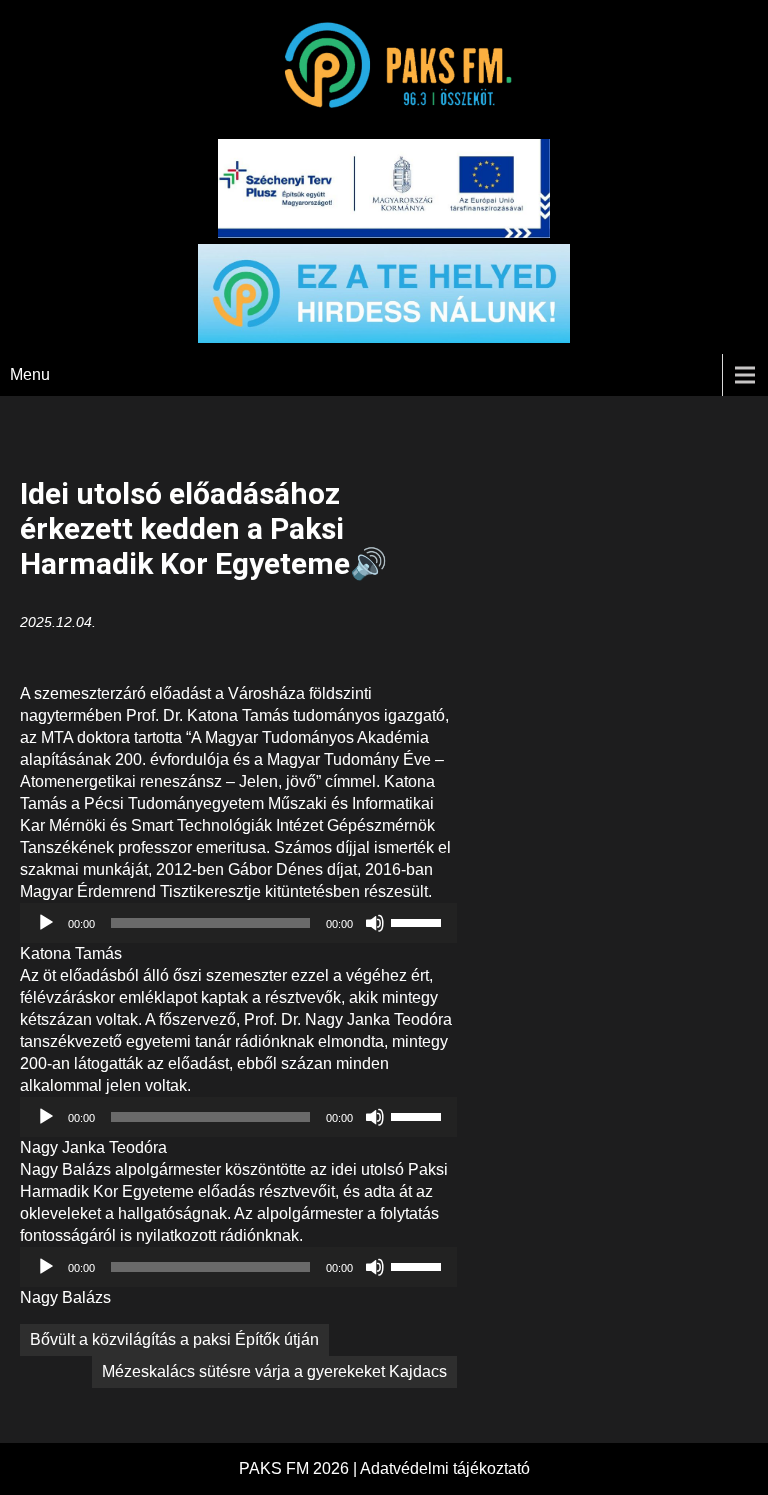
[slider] (419, 921)
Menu (30, 374)
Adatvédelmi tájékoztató (445, 1468)
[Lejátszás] (46, 923)
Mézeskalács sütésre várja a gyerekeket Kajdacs (274, 1371)
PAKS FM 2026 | (299, 1468)
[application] (238, 923)
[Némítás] (375, 923)
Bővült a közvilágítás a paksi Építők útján (174, 1339)
